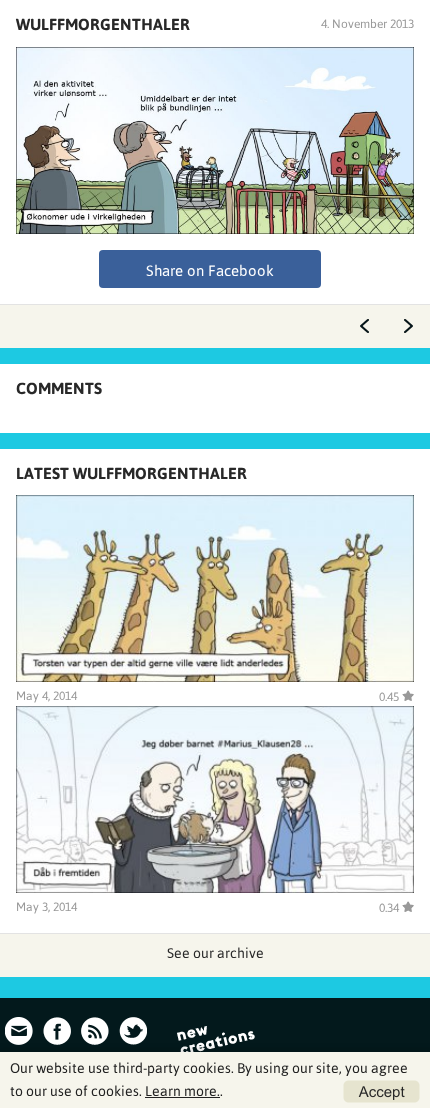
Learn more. (182, 1091)
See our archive (215, 953)
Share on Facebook (210, 270)
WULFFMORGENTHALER (103, 24)
